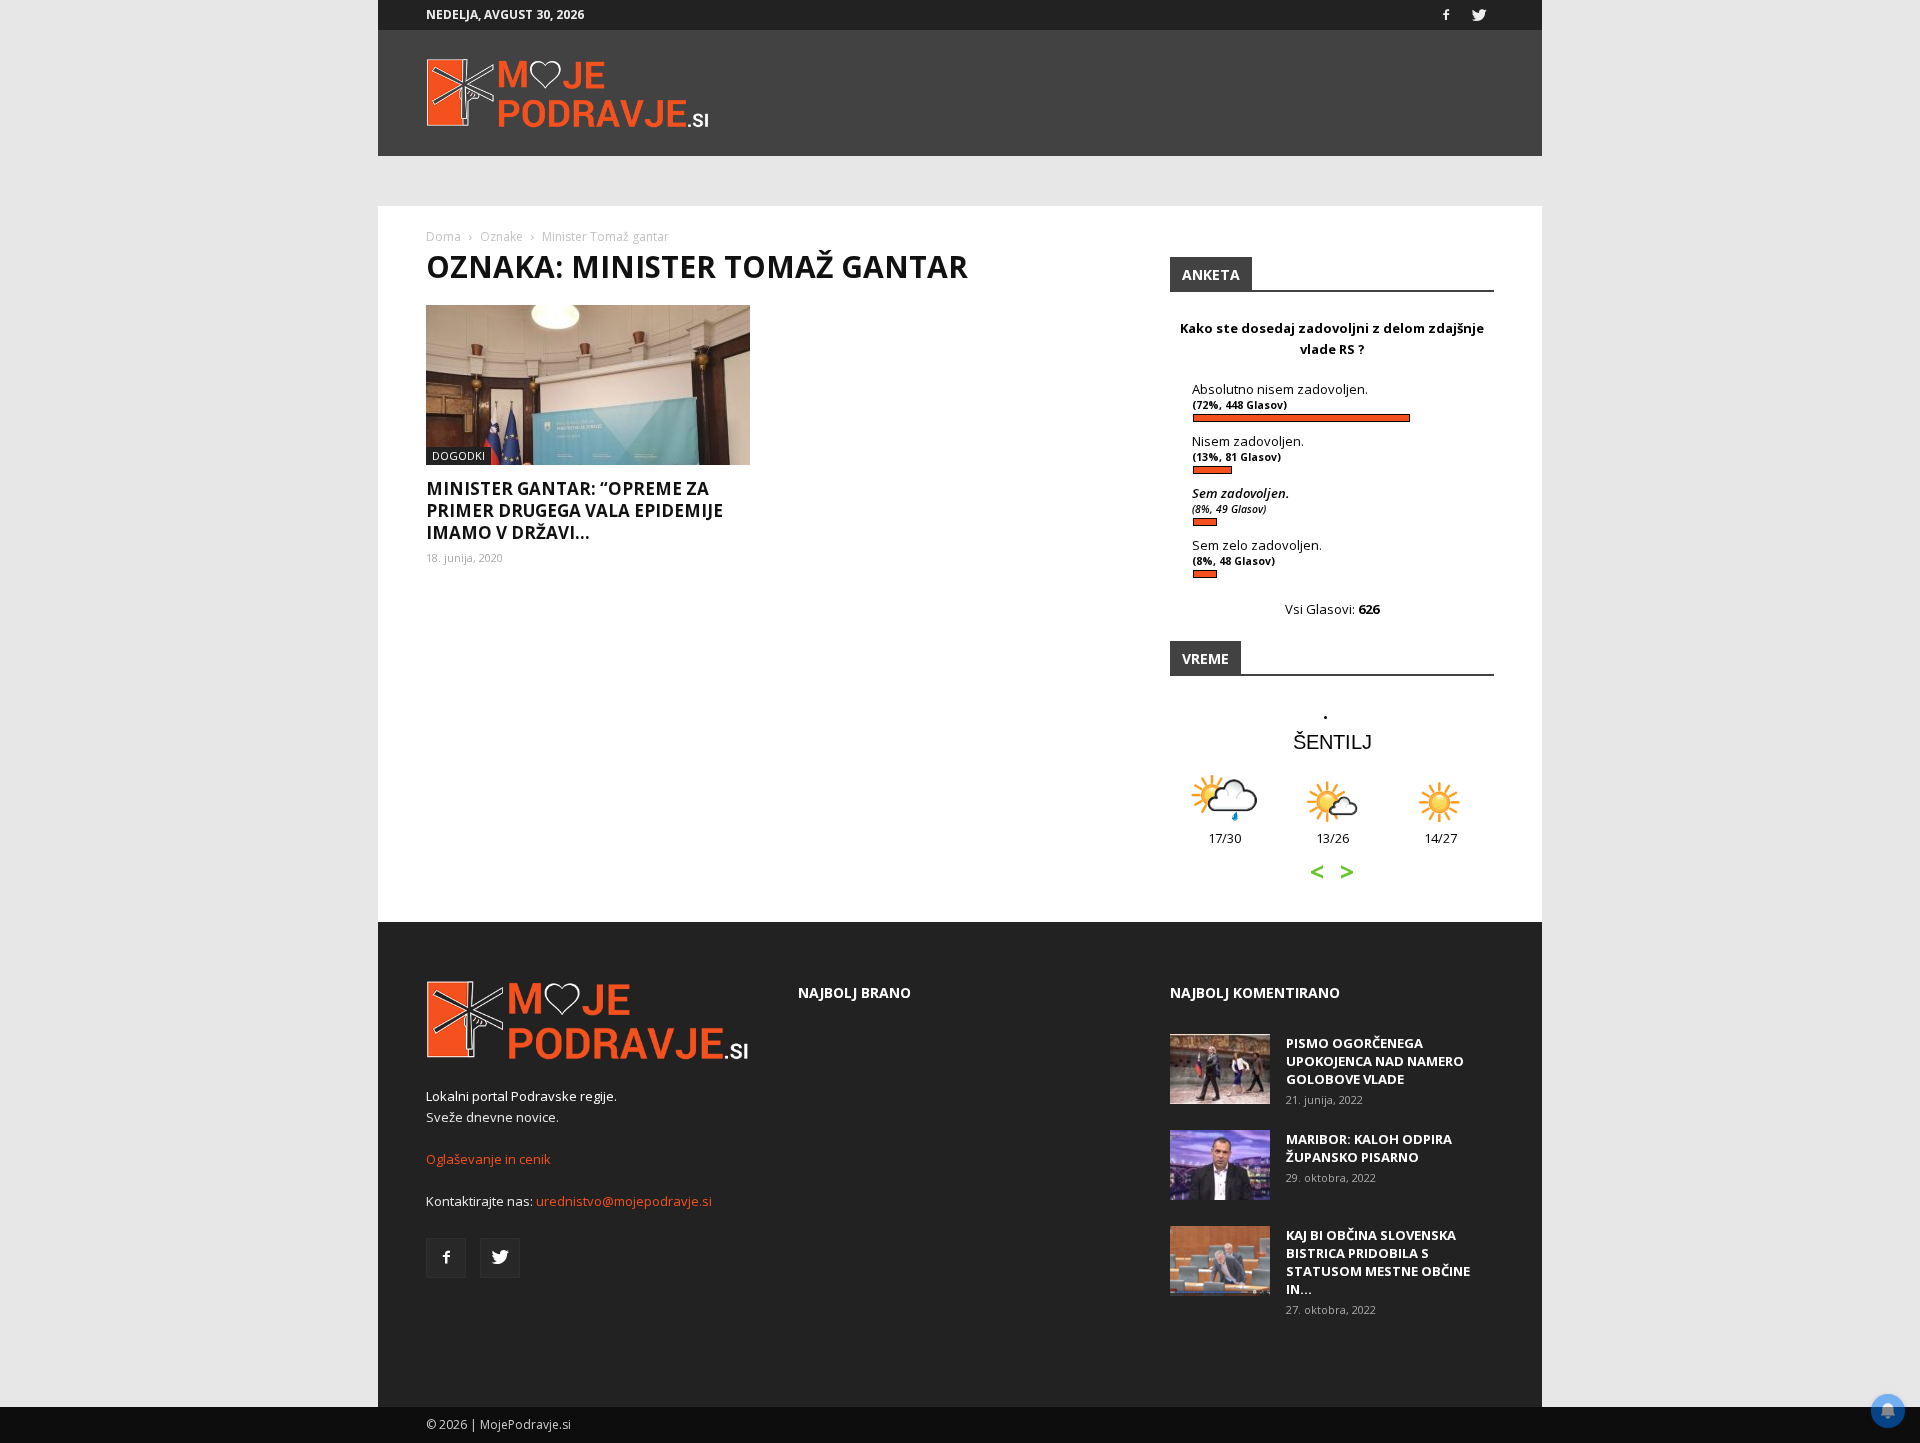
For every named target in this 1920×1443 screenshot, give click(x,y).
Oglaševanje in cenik (488, 1159)
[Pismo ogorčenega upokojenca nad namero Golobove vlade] (1220, 1069)
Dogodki (458, 455)
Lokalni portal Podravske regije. (521, 1096)
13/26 (1332, 848)
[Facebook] (1446, 15)
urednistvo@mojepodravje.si (624, 1201)
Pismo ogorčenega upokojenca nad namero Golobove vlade (1375, 1061)
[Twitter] (1479, 15)
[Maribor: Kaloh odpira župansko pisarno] (1220, 1165)
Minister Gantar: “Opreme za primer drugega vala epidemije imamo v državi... (574, 510)
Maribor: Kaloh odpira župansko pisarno (1369, 1148)
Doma (443, 236)
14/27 (1440, 848)
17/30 (1224, 848)
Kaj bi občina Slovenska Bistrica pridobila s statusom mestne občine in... (1378, 1262)
